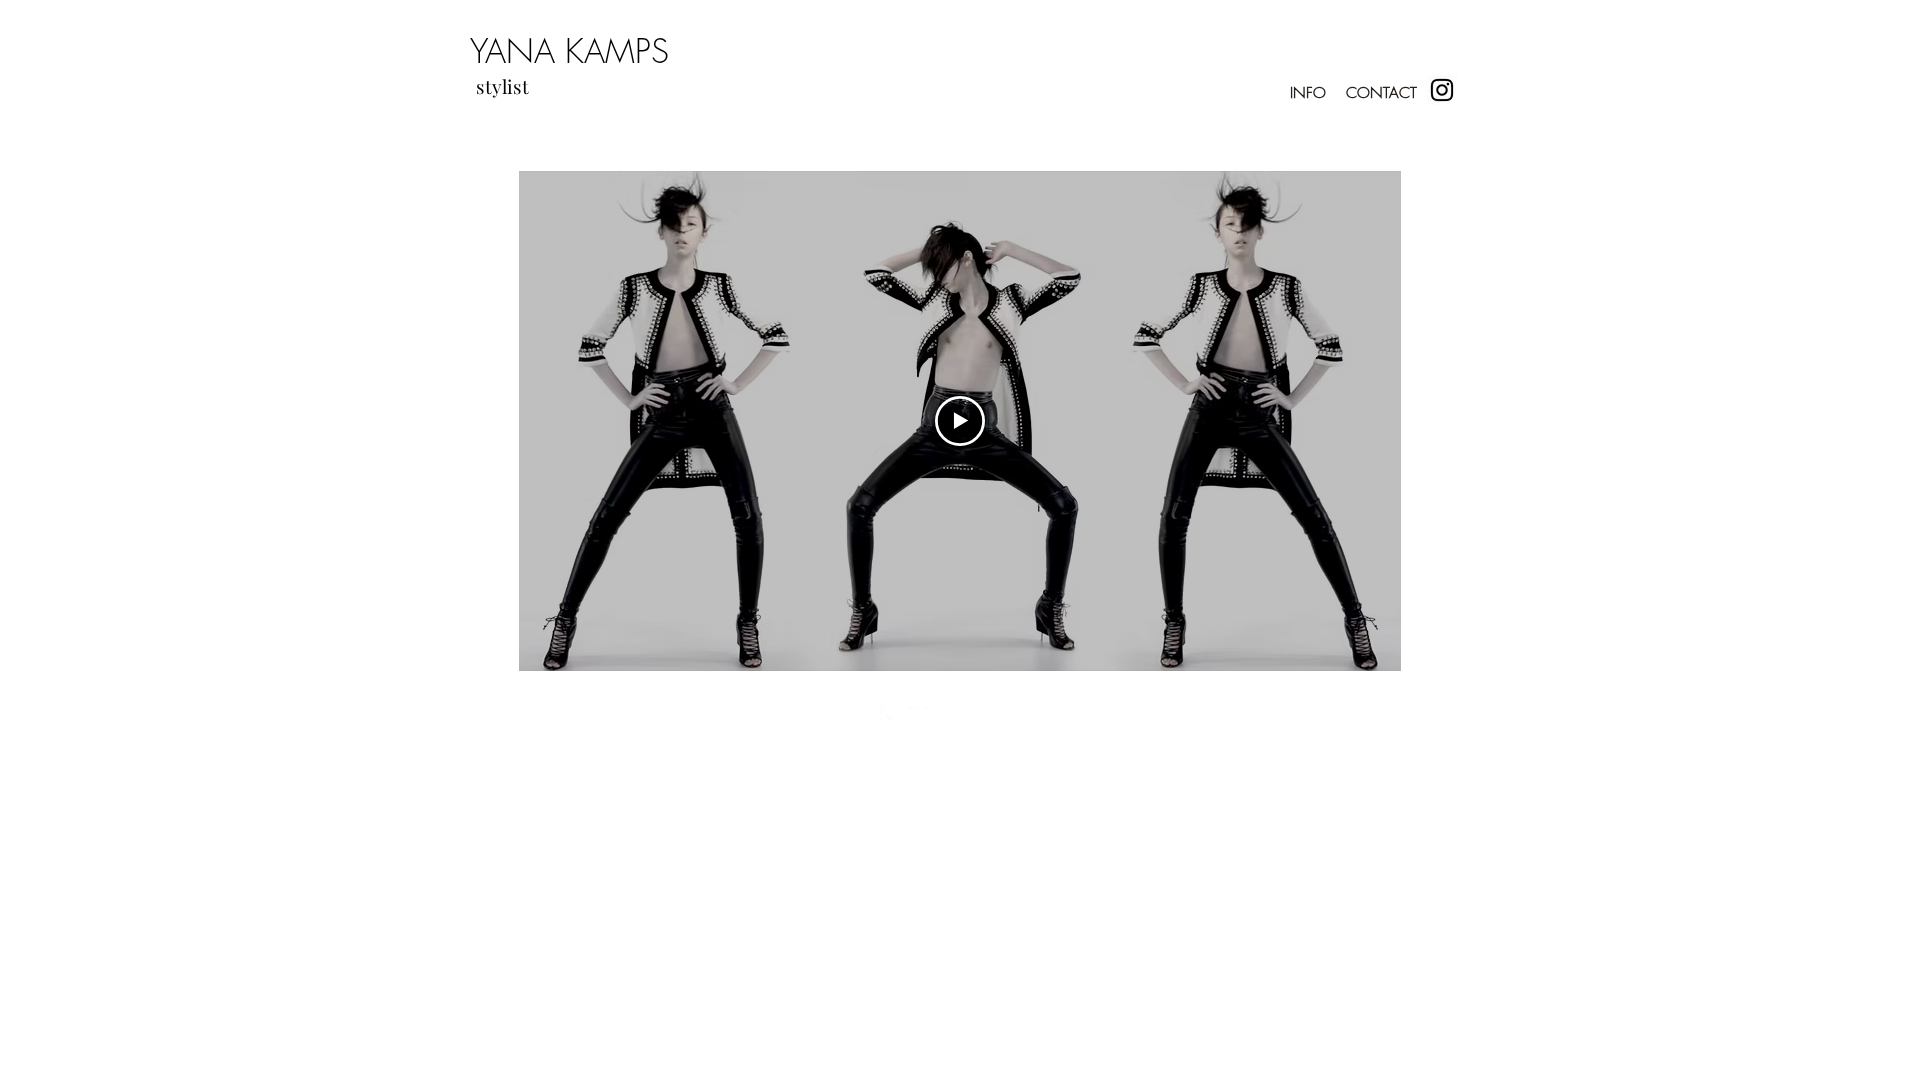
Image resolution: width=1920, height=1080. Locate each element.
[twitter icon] (919, 717)
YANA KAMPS (569, 51)
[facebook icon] (889, 717)
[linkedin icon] (949, 717)
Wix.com (1080, 759)
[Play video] (960, 421)
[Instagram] (1442, 90)
